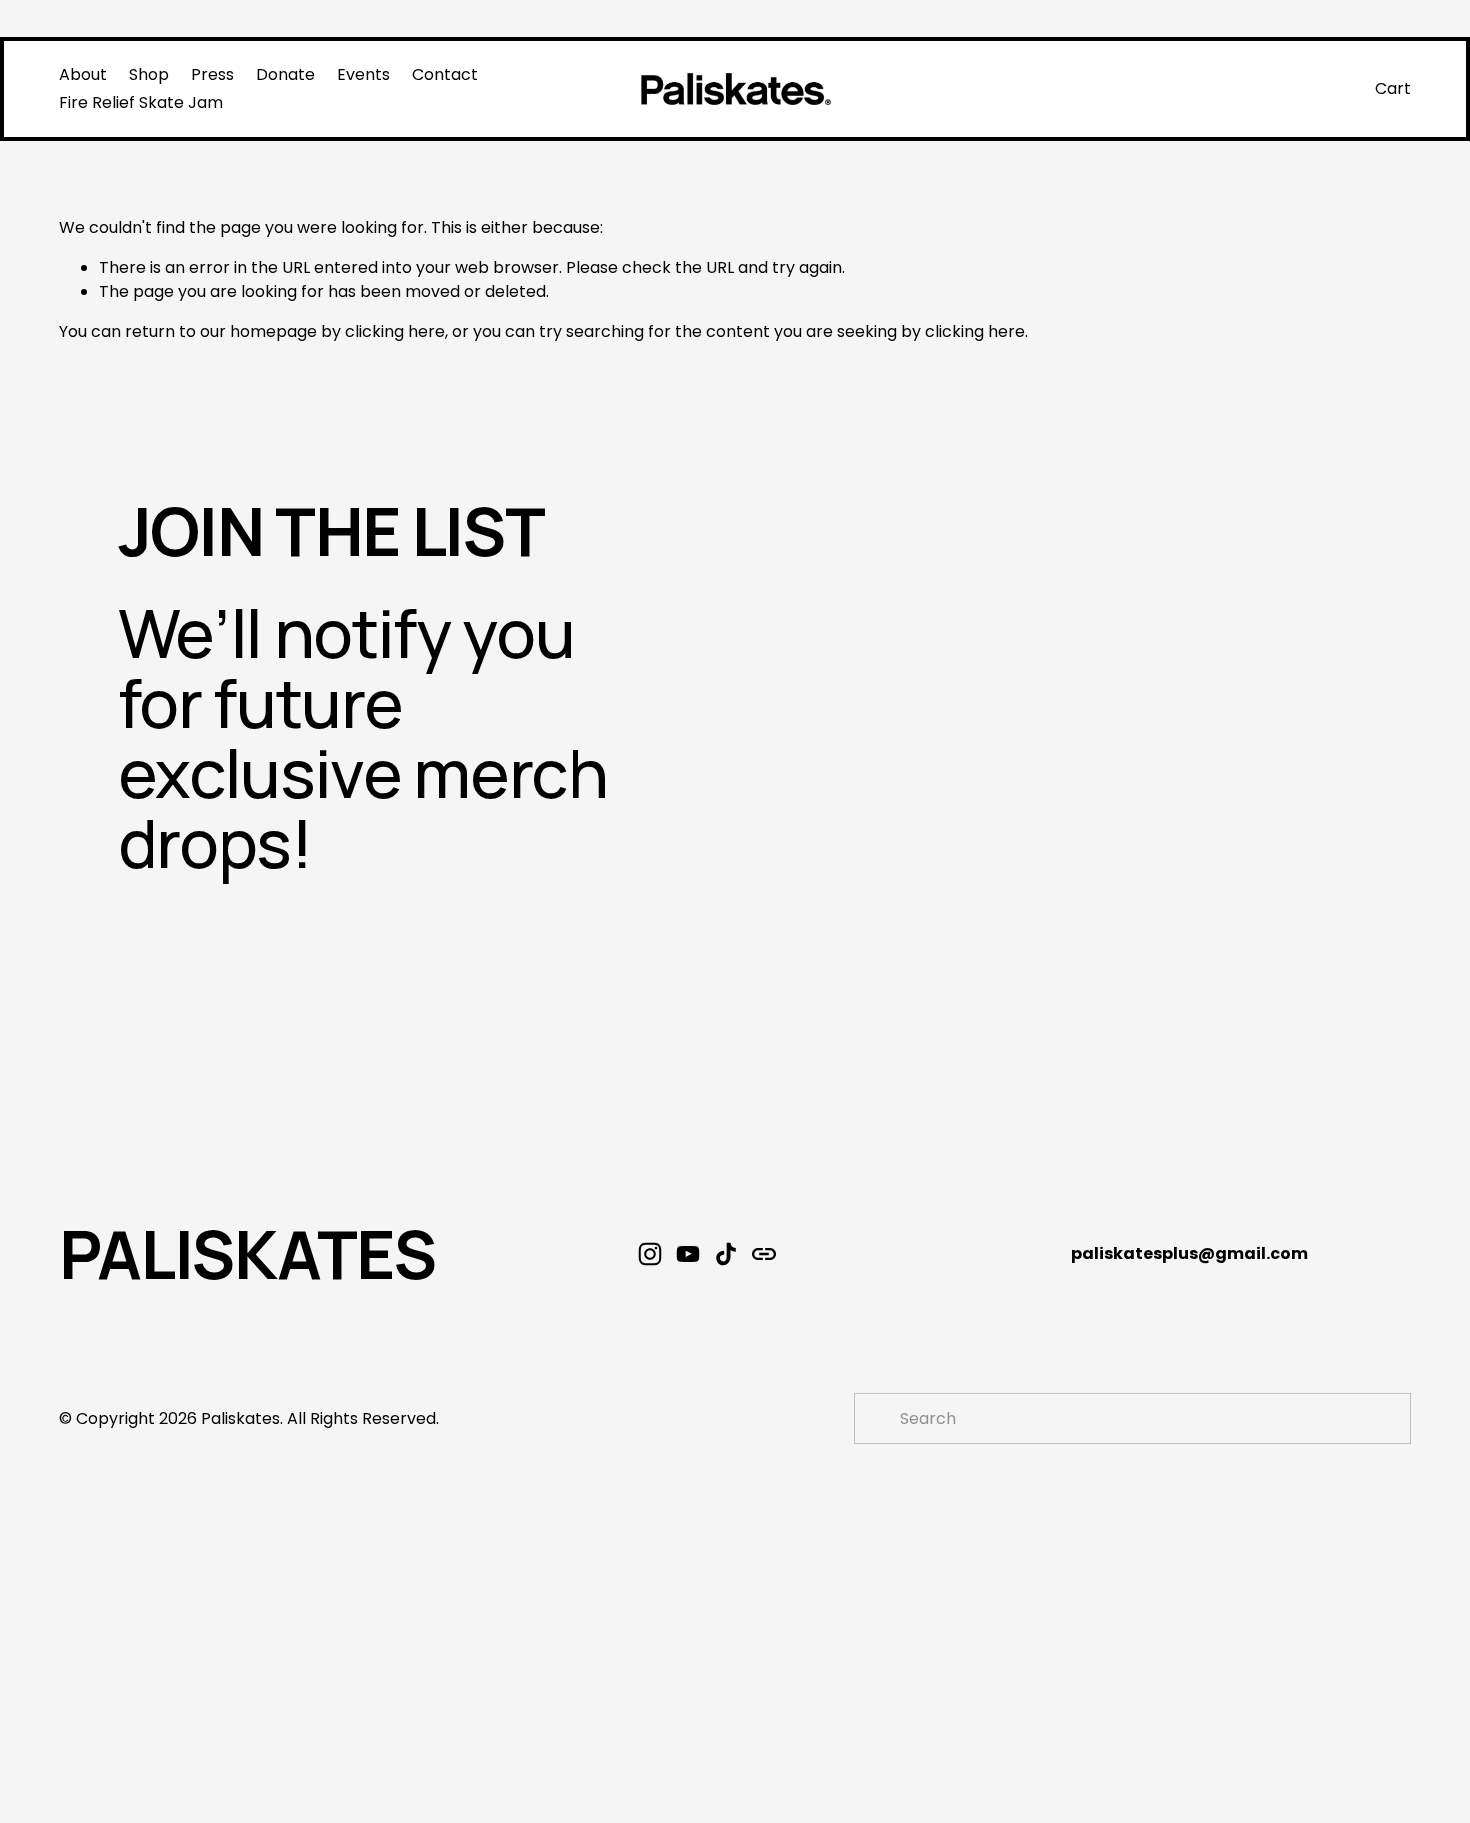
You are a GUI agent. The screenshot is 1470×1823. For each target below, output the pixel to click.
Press (212, 74)
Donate (285, 74)
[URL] (764, 1254)
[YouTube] (688, 1254)
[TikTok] (726, 1254)
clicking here (395, 331)
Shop (149, 74)
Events (363, 74)
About (83, 74)
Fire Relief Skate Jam (141, 102)
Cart (1393, 88)
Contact (445, 74)
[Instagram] (650, 1254)
